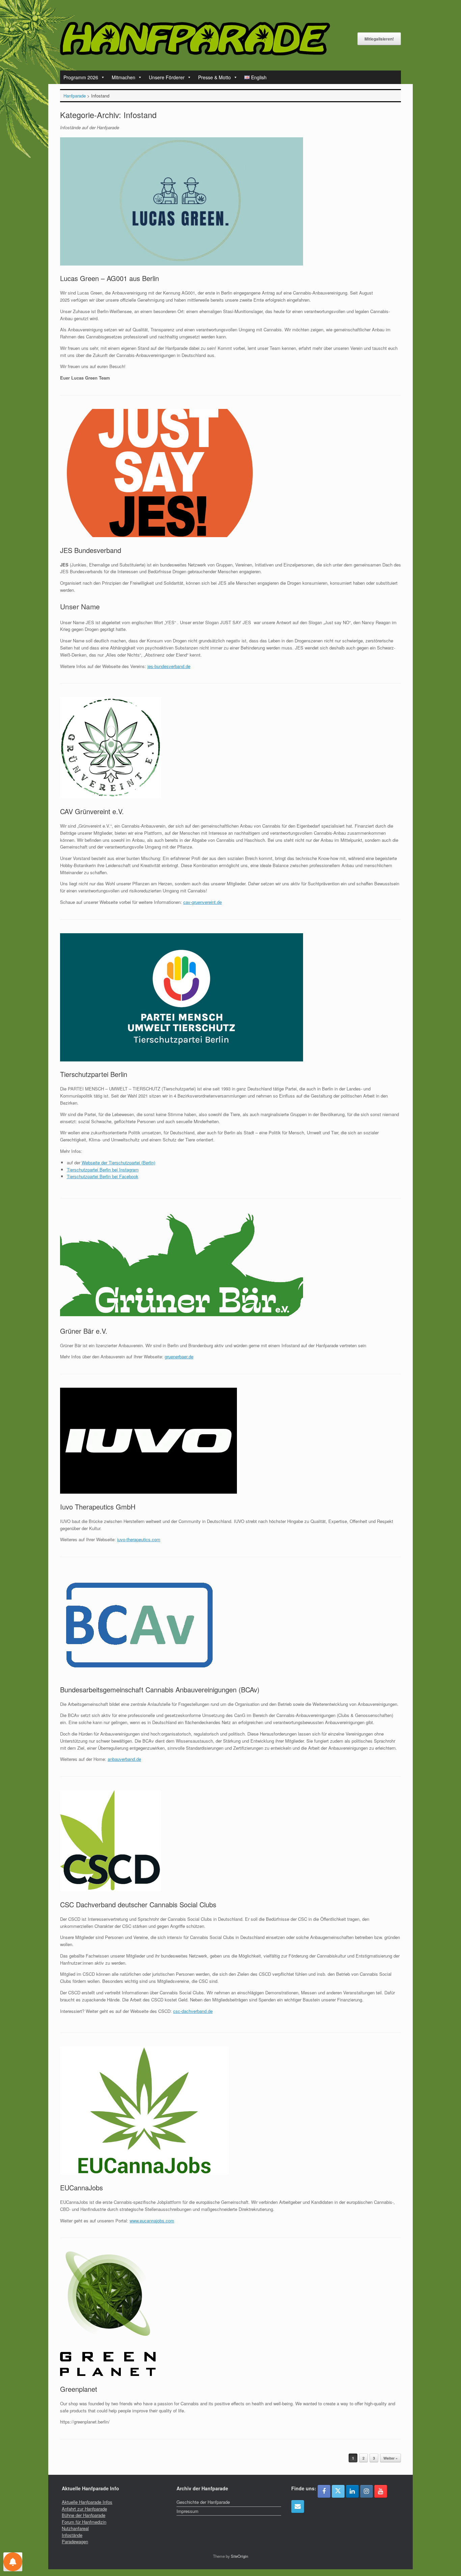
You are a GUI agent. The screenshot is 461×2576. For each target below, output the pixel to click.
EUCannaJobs (82, 2187)
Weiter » (390, 2458)
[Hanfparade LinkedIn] (352, 2491)
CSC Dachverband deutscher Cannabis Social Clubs (138, 1904)
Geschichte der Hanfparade (203, 2502)
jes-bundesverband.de (169, 666)
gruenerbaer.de (179, 1356)
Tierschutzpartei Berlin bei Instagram (103, 1170)
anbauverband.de (124, 1759)
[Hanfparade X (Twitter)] (338, 2491)
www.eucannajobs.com (152, 2221)
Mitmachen (124, 77)
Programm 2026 (81, 77)
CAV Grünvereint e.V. (92, 811)
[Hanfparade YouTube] (381, 2491)
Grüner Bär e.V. (84, 1331)
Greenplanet (79, 2389)
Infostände (72, 2535)
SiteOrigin (239, 2556)
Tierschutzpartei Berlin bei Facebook (103, 1176)
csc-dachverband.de (193, 2011)
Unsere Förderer (167, 77)
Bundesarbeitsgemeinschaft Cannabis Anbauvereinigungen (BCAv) (160, 1689)
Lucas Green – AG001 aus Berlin (110, 278)
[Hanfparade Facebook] (324, 2491)
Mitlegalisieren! (379, 39)
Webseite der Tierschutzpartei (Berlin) (118, 1162)
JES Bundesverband (91, 550)
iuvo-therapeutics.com (139, 1539)
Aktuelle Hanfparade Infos (87, 2502)
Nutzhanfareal (75, 2528)
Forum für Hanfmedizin (84, 2522)
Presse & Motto (214, 77)
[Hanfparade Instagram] (367, 2491)
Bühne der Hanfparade (84, 2515)
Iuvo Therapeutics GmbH (98, 1507)
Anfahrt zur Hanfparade (84, 2509)
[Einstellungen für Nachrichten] (13, 2562)
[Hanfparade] (195, 39)
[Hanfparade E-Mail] (298, 2506)
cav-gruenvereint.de (202, 902)
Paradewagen (75, 2541)
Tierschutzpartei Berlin (94, 1074)
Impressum (187, 2511)
